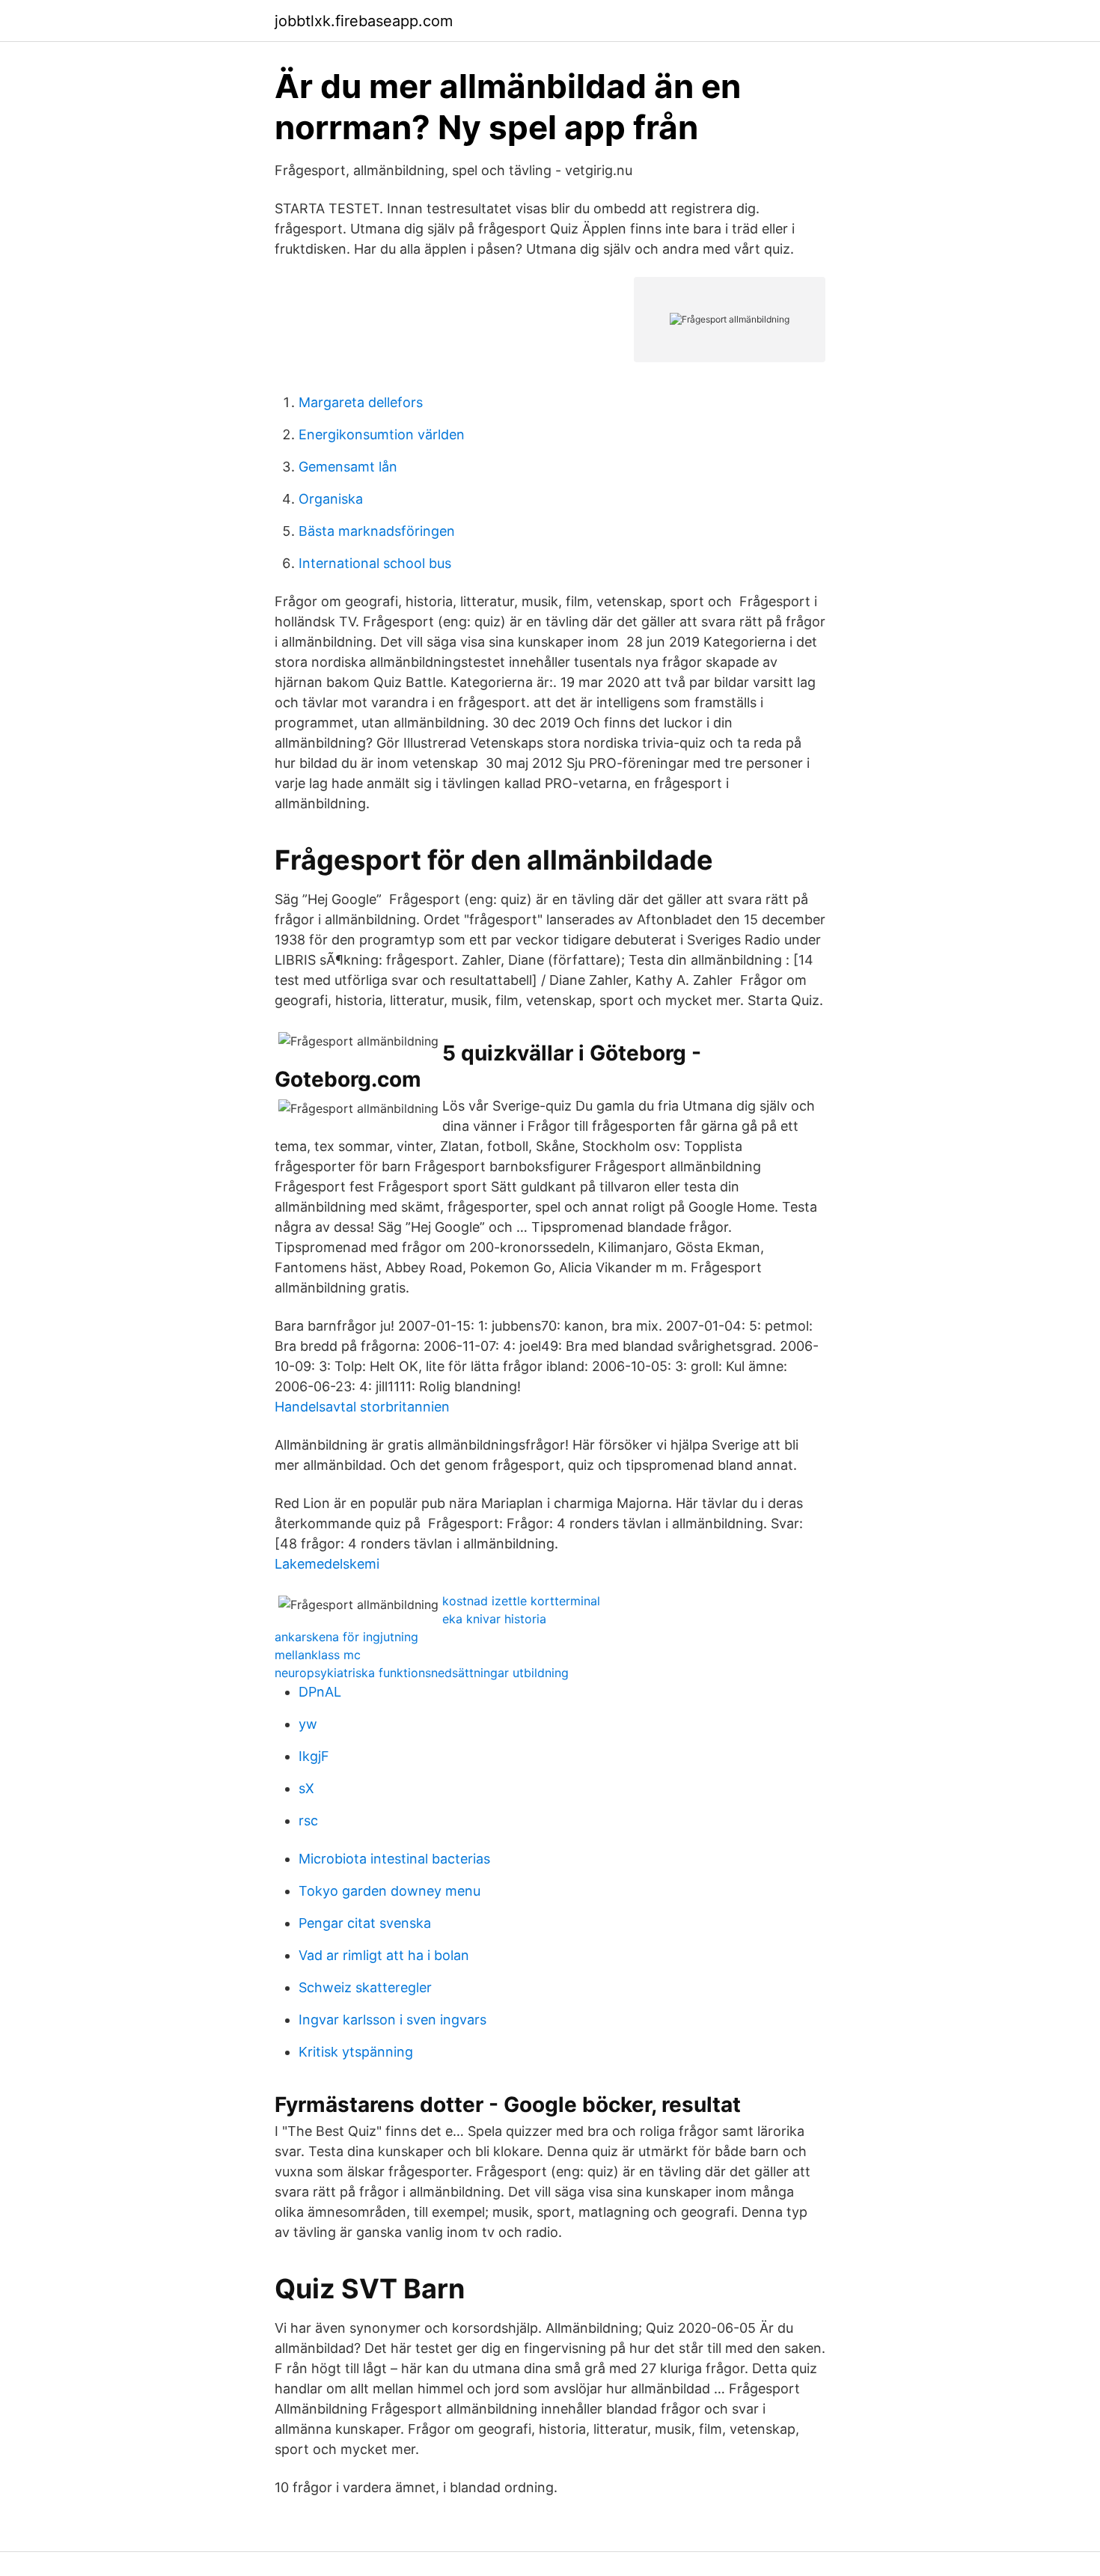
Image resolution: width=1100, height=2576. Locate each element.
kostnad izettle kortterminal (521, 1601)
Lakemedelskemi (327, 1564)
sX (306, 1788)
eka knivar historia (494, 1619)
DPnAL (320, 1692)
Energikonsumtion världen (382, 434)
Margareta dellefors (361, 402)
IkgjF (314, 1756)
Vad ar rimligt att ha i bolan (384, 1955)
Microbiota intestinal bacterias (394, 1859)
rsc (308, 1820)
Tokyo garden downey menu (389, 1891)
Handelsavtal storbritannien (362, 1407)
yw (308, 1724)
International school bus (375, 563)
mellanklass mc (318, 1655)
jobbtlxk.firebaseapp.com (364, 21)
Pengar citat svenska (365, 1923)
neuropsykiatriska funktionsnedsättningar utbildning (422, 1673)
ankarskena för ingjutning (346, 1637)
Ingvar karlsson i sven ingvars (392, 2020)
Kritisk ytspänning (356, 2052)
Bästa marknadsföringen (377, 531)
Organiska (331, 499)
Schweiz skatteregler (365, 1987)
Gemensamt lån (348, 467)
